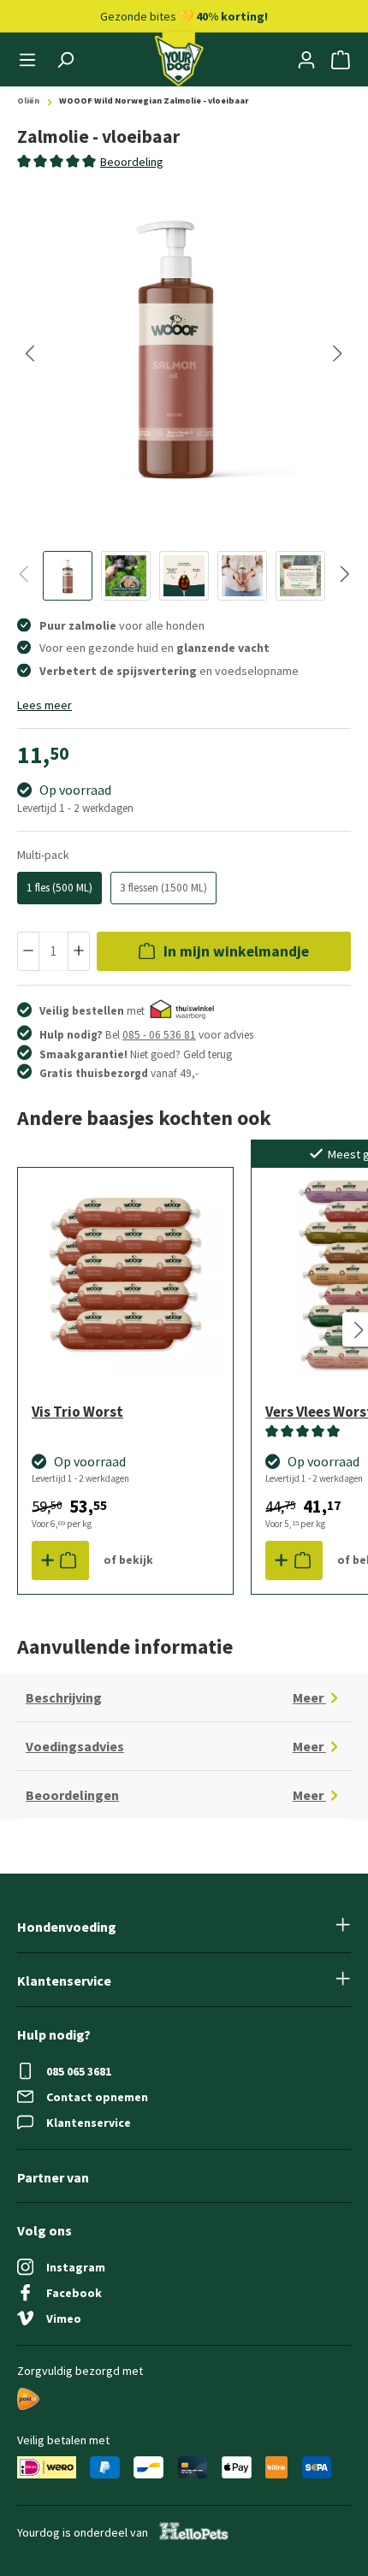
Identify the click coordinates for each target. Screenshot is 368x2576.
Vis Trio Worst (77, 1412)
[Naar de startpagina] (179, 59)
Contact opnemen (97, 2097)
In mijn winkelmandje (234, 951)
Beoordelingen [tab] (176, 1795)
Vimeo (64, 2318)
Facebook (74, 2293)
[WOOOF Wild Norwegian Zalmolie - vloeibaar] (176, 344)
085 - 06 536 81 (159, 1035)
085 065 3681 (79, 2071)
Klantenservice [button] (64, 1981)
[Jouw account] (306, 60)
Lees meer (45, 705)
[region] (184, 393)
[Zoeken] (65, 60)
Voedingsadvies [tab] (176, 1747)
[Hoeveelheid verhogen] (79, 952)
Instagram (76, 2267)
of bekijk (128, 1560)
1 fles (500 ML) (59, 888)
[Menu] (27, 60)
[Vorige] (30, 353)
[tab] (132, 162)
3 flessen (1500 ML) (163, 888)
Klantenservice (89, 2123)
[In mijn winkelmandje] (60, 1560)
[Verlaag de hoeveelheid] (28, 952)
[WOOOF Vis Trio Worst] (125, 1275)
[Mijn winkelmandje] (341, 60)
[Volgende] (338, 353)
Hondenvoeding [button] (67, 1927)
